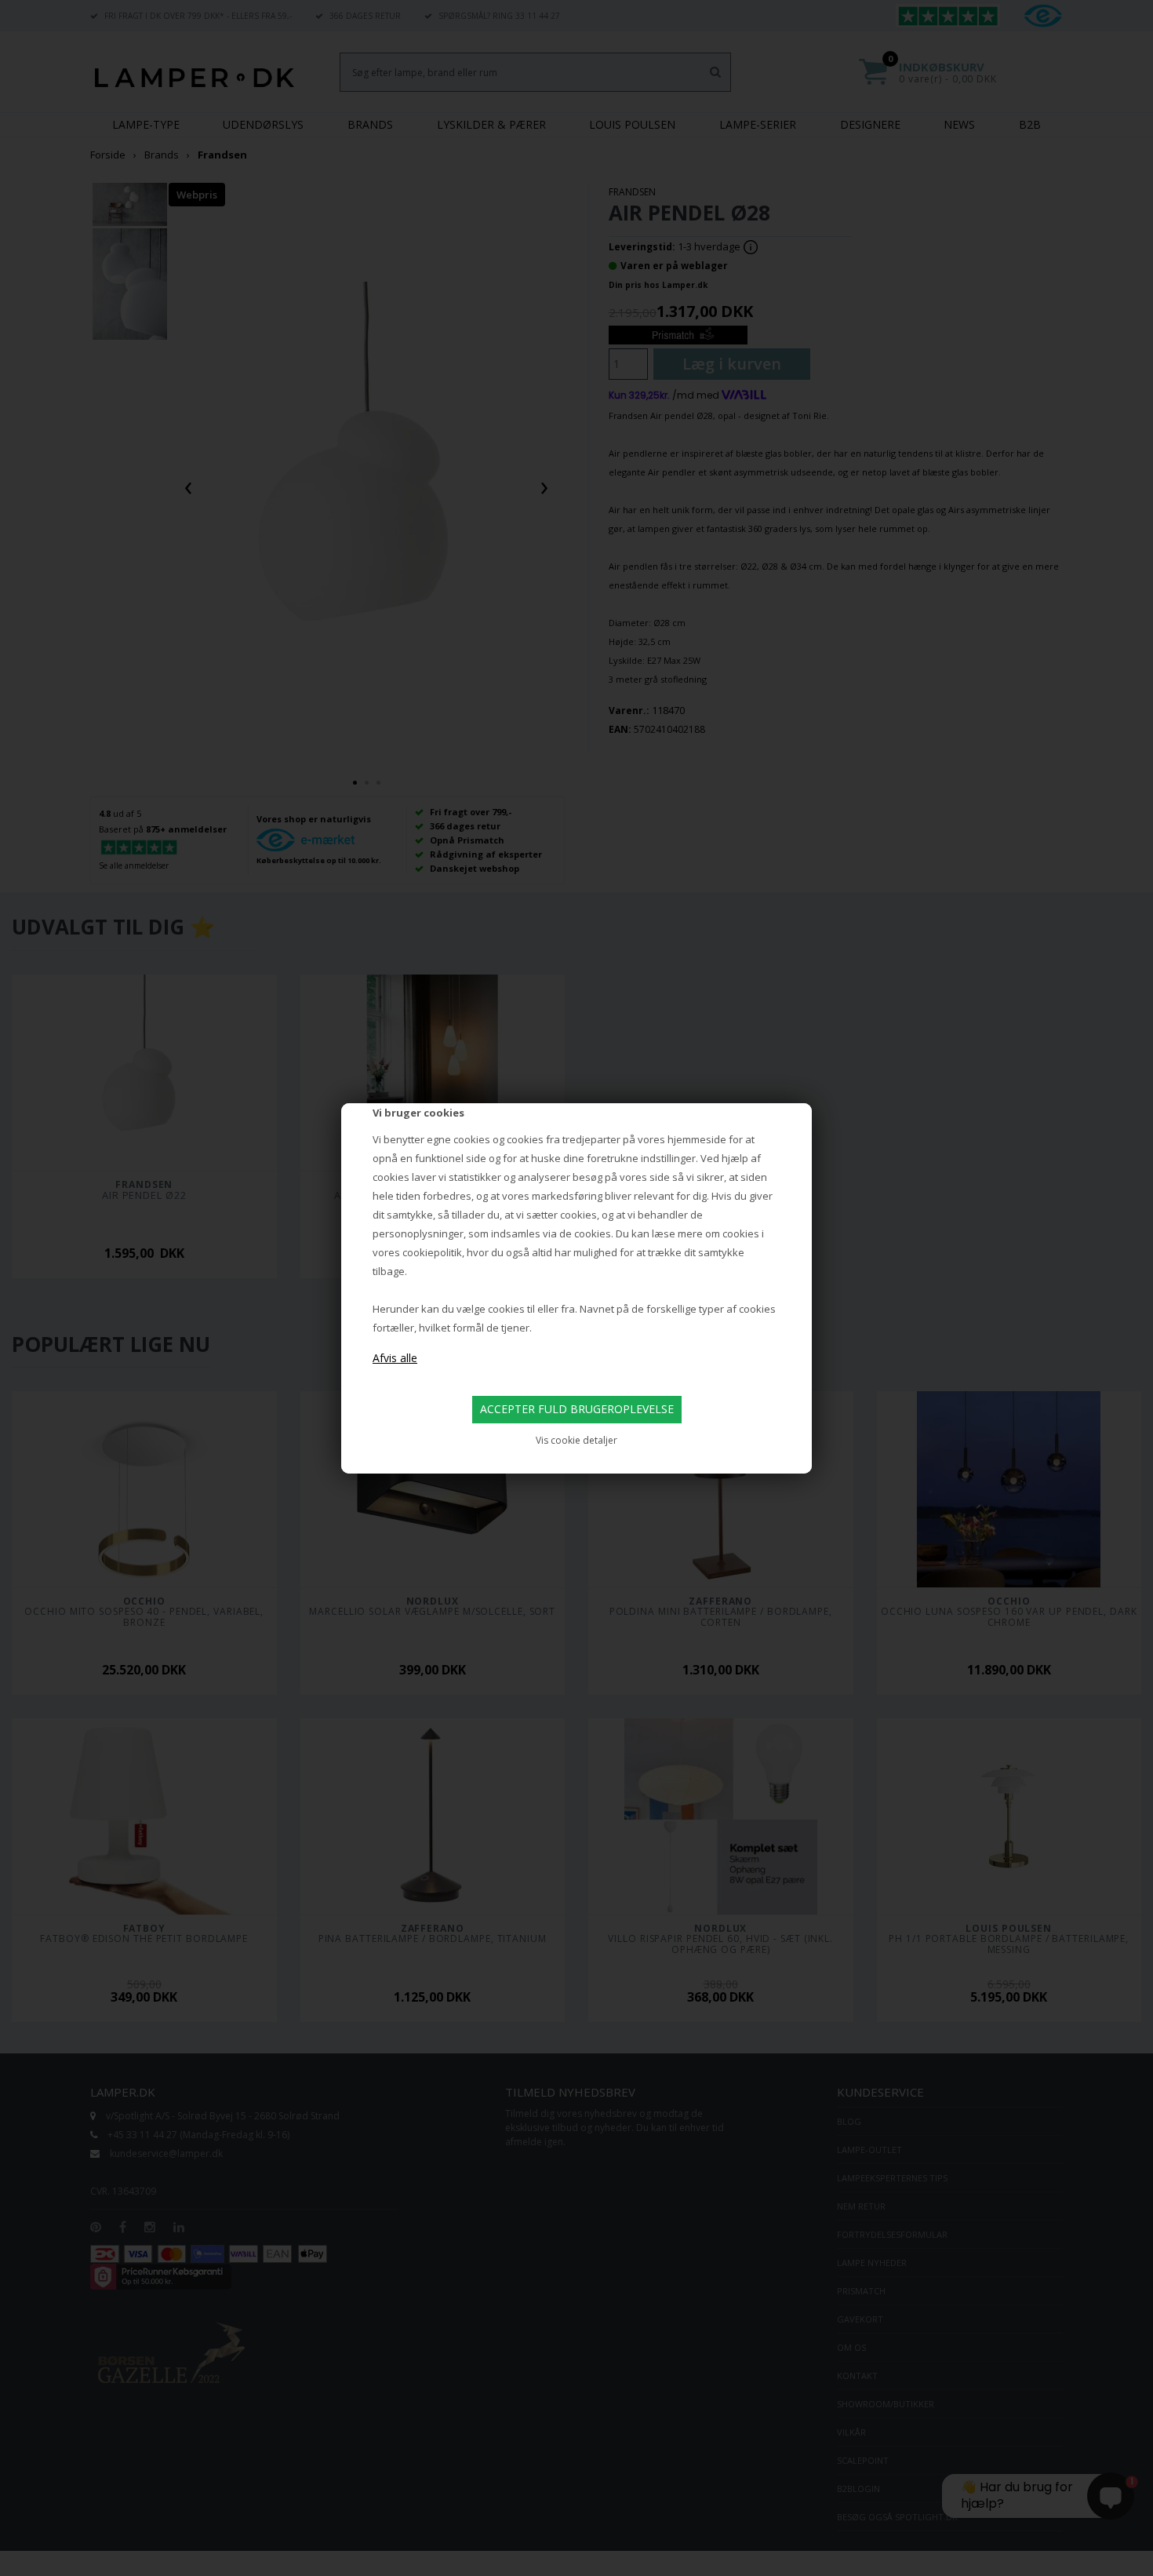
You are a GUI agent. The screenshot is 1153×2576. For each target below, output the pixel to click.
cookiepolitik (432, 1252)
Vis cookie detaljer (576, 1440)
